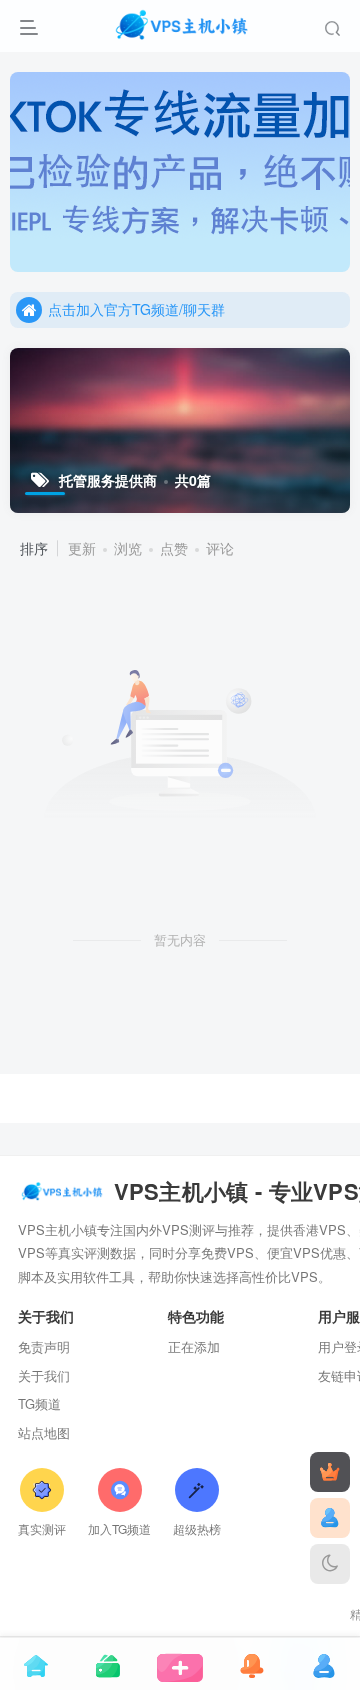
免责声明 (44, 1346)
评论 (220, 548)
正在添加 (194, 1346)
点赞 (174, 548)
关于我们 (44, 1375)
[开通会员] (330, 1472)
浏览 (128, 548)
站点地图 (44, 1432)
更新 (82, 548)
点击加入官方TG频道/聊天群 (136, 309)
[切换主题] (330, 1564)
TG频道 (39, 1403)
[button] (326, 262)
